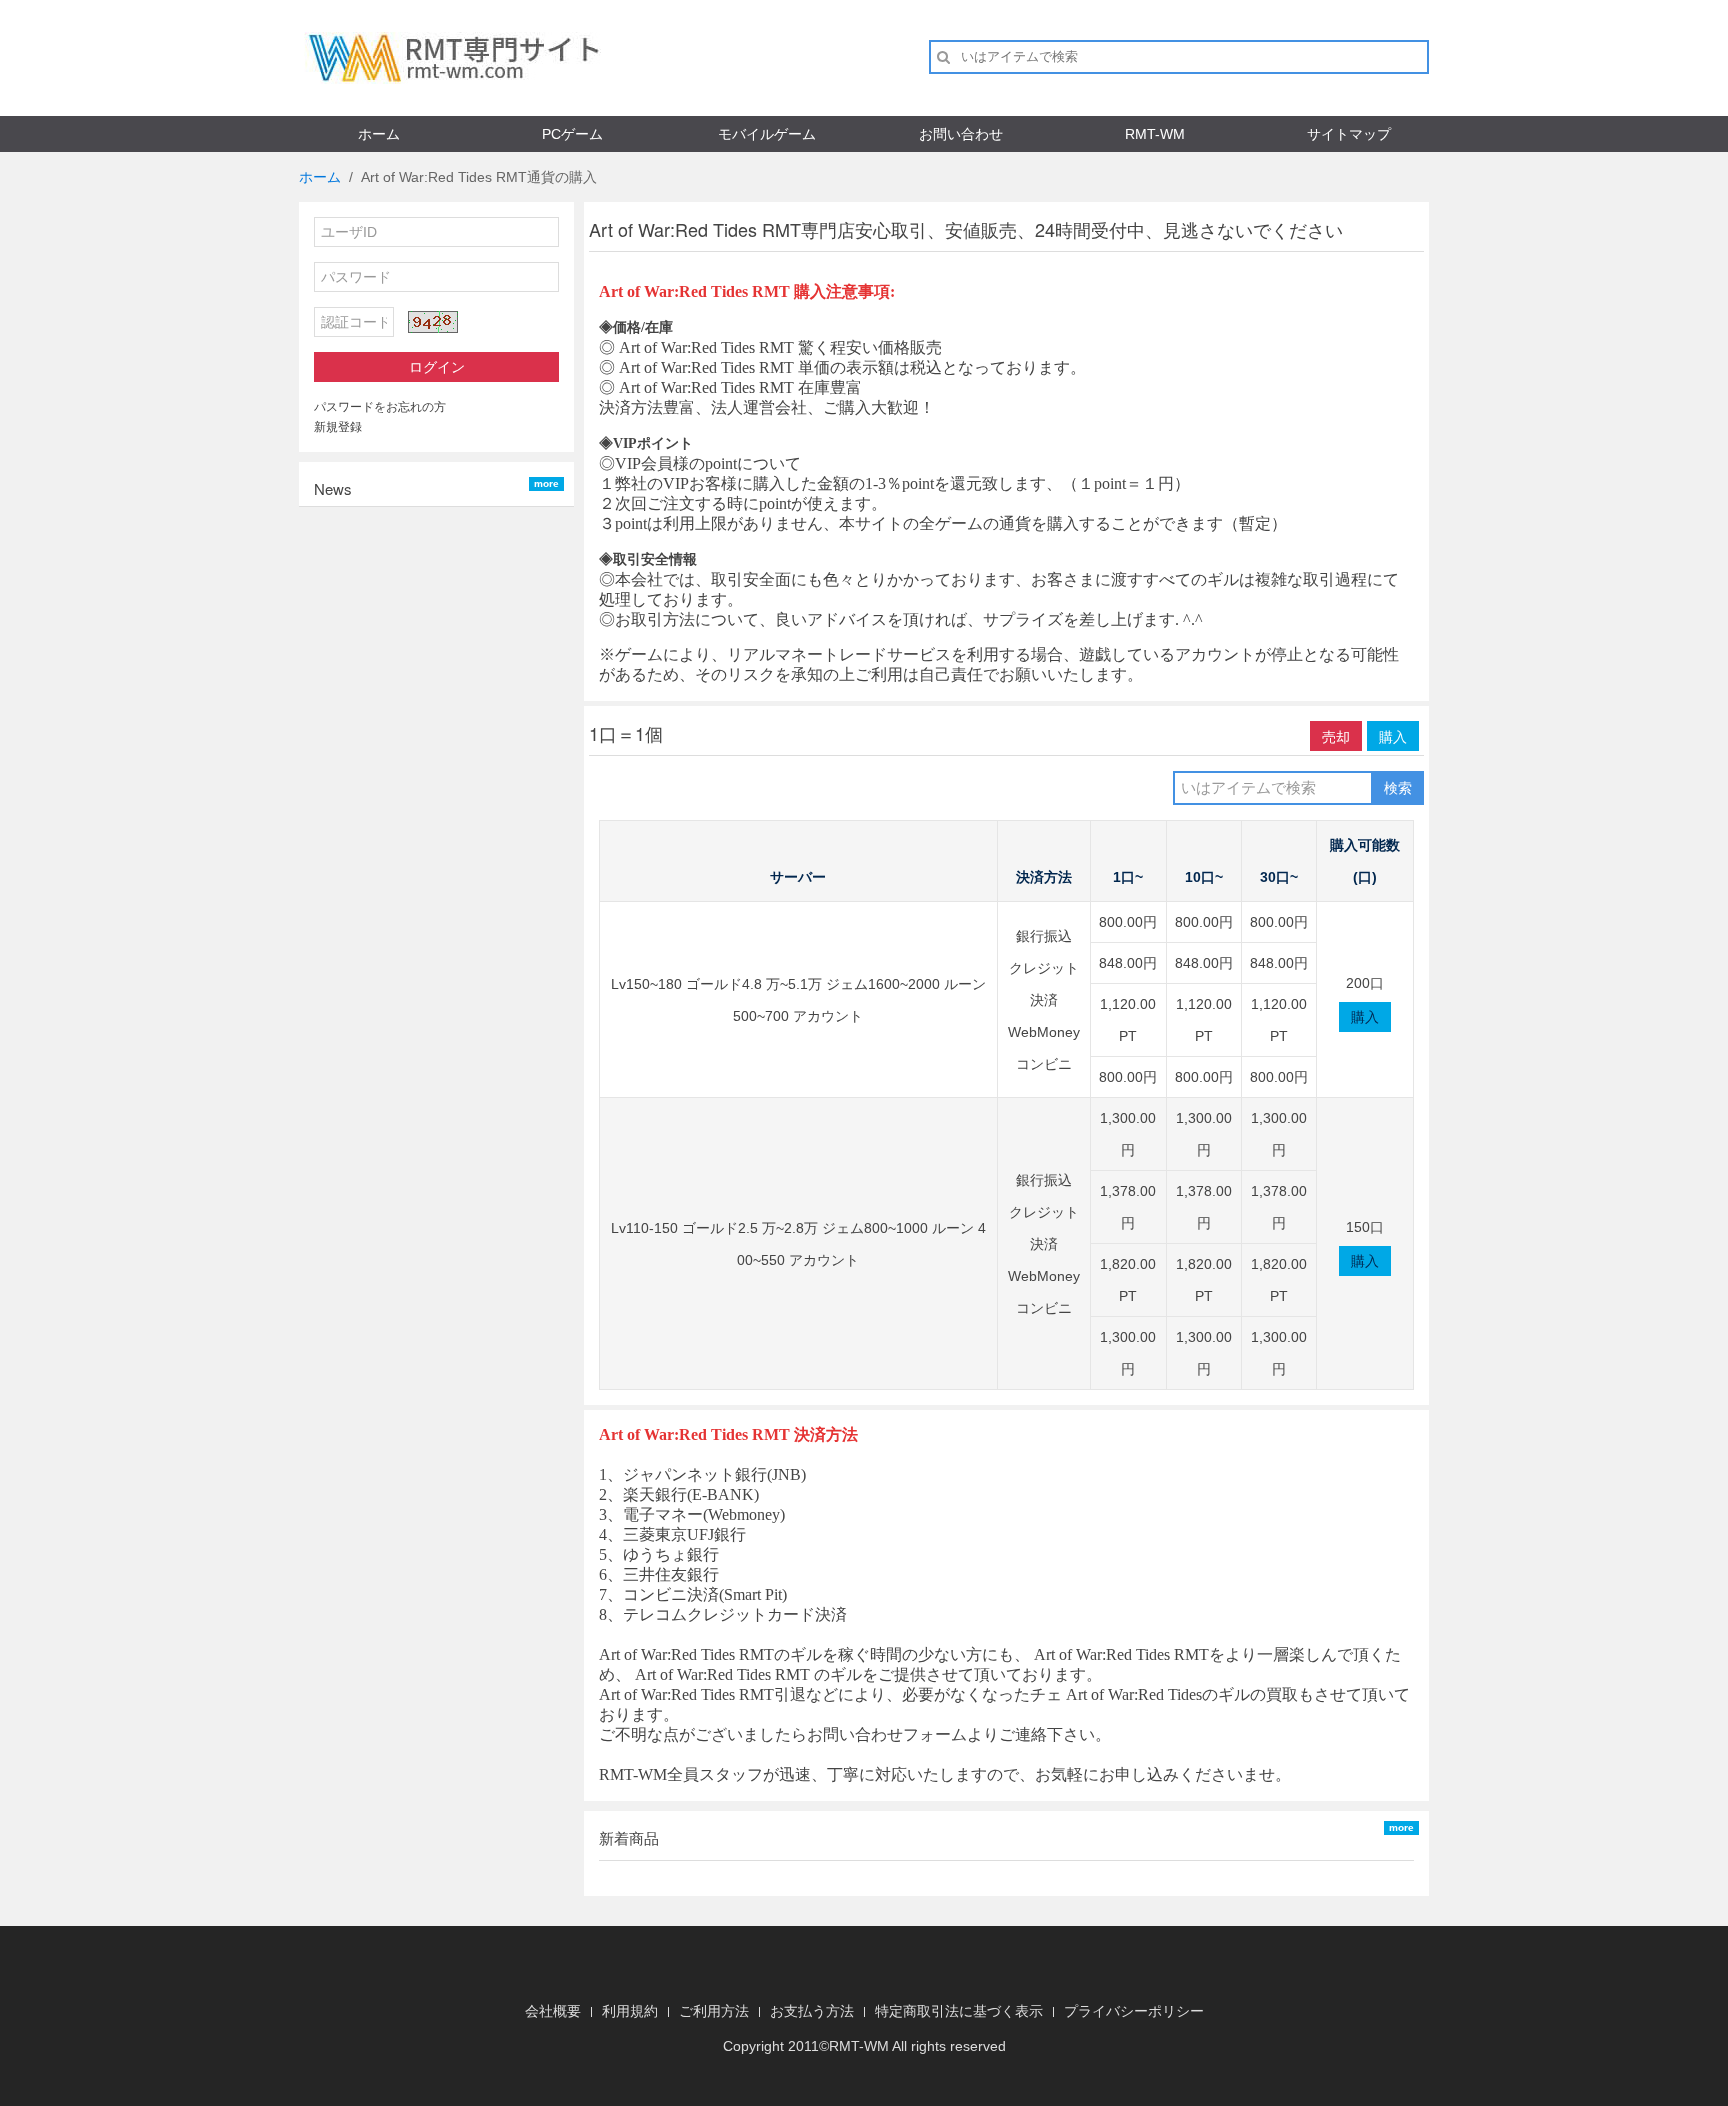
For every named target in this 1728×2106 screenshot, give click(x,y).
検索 (1398, 788)
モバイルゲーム (767, 134)
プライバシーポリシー (1134, 2011)
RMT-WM (1155, 134)
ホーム (379, 134)
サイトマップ (1349, 134)
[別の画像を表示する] (433, 322)
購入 (1393, 736)
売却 (1336, 736)
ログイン (437, 367)
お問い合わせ (961, 134)
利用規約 (630, 2011)
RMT (844, 2046)
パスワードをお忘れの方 (380, 407)
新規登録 (338, 427)
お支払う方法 (812, 2011)
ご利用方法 (714, 2011)
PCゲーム (572, 134)
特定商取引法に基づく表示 (959, 2011)
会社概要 (553, 2011)
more (546, 483)
